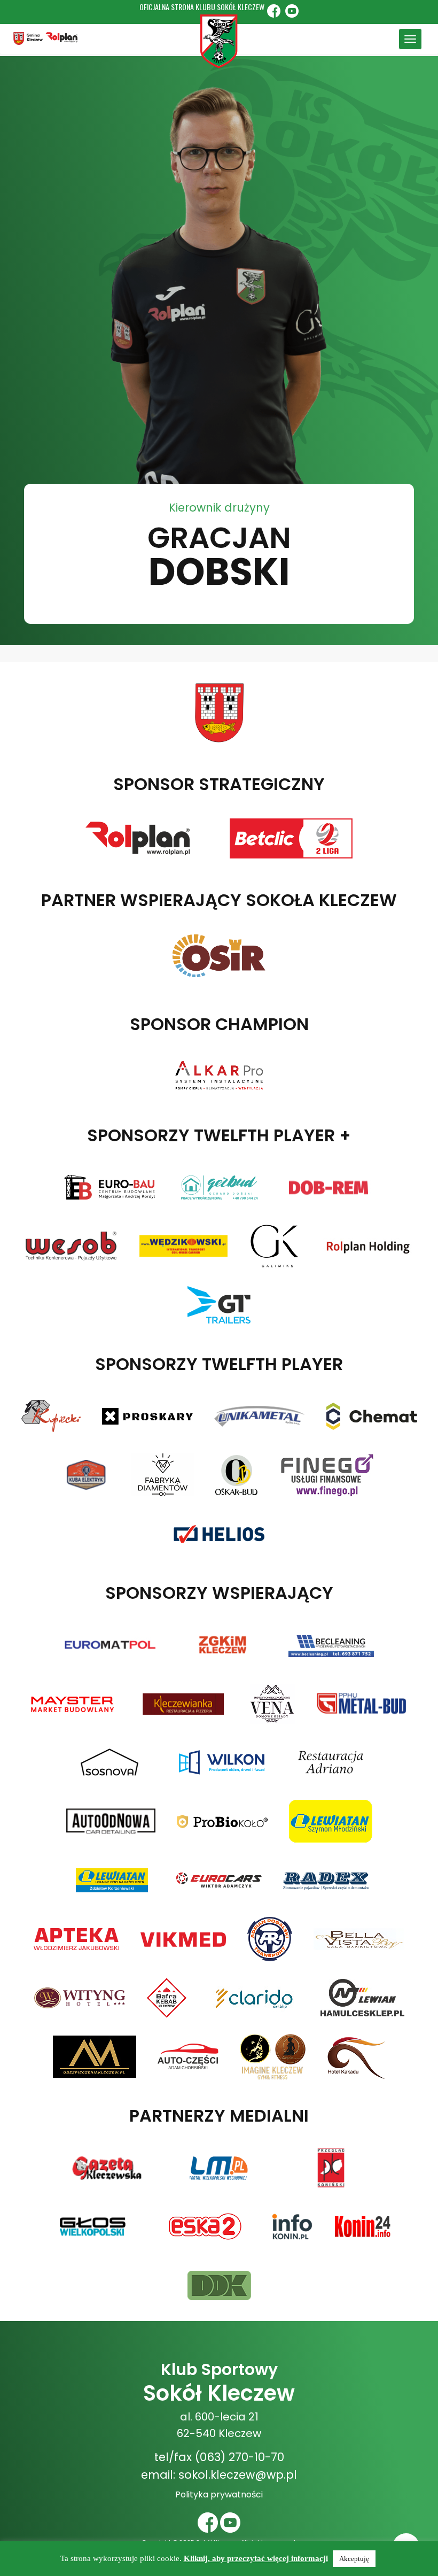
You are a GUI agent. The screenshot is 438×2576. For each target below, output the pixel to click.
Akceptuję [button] (354, 2559)
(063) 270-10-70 (240, 2457)
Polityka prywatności (219, 2494)
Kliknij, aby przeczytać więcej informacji (256, 2558)
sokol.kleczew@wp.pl (238, 2475)
